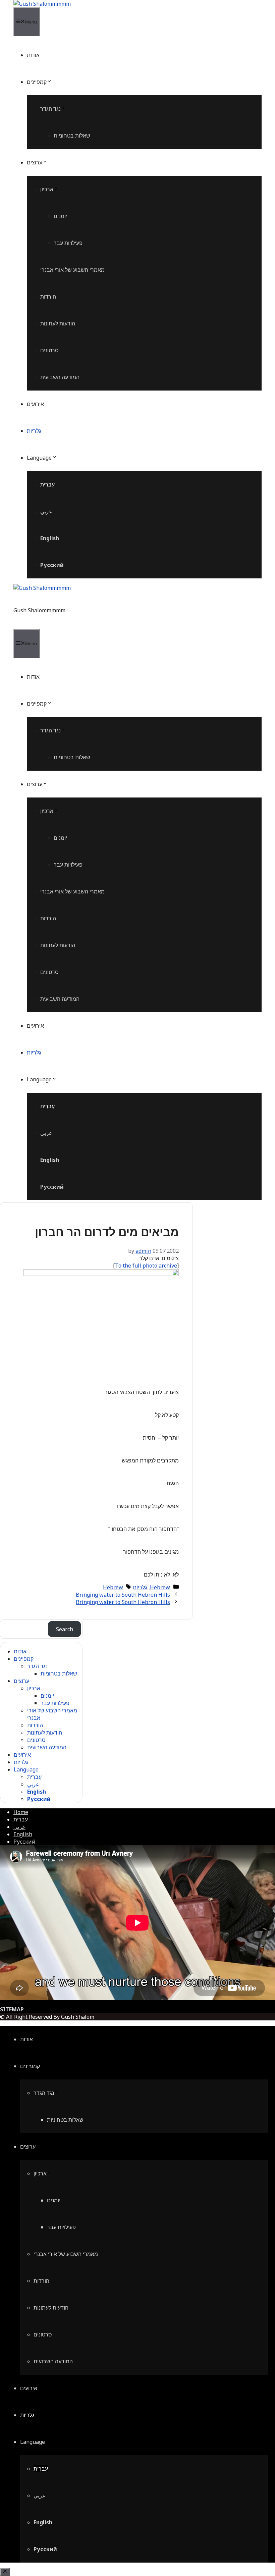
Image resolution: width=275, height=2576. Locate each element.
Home (21, 1812)
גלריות (34, 431)
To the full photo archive (146, 1266)
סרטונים (49, 350)
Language (39, 458)
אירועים (35, 404)
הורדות (48, 297)
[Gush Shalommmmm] (42, 4)
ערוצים (35, 162)
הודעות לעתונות (58, 323)
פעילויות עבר (68, 243)
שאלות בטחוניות (72, 136)
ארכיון (47, 189)
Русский (52, 565)
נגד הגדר (50, 109)
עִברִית (47, 484)
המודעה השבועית (60, 377)
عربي (46, 511)
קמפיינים (37, 82)
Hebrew (160, 1587)
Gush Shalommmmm (39, 610)
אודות (33, 55)
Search (65, 1629)
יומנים (60, 216)
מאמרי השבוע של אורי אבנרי (72, 270)
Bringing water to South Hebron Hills (123, 1595)
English (50, 538)
